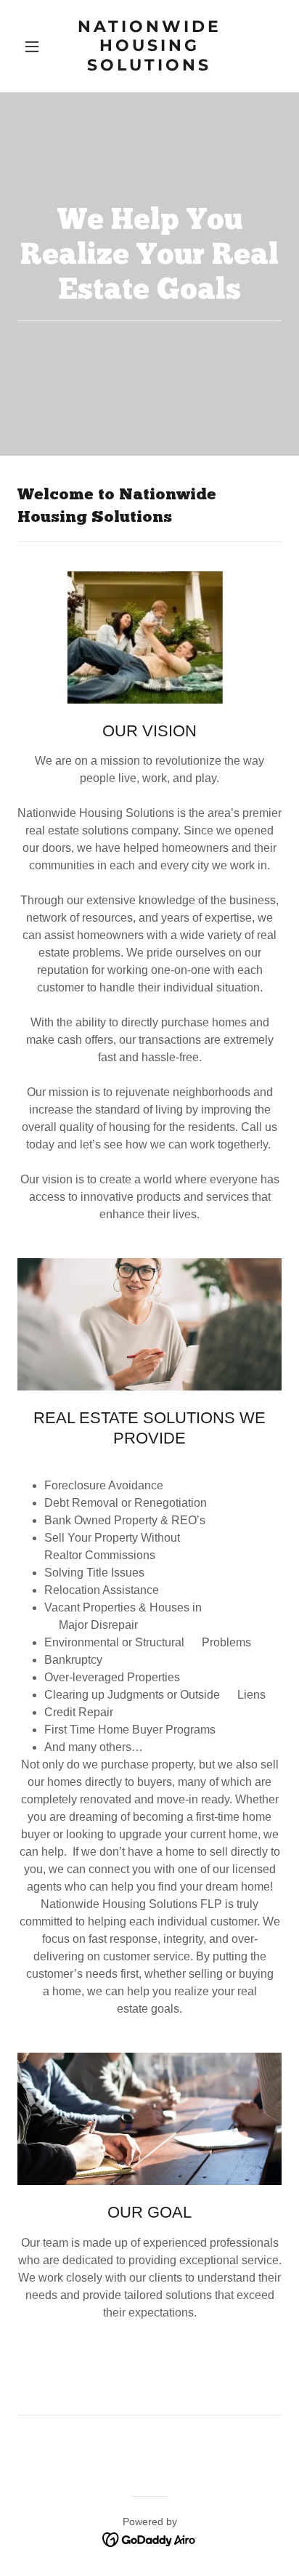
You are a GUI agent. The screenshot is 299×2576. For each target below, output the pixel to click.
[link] (150, 67)
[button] (37, 47)
